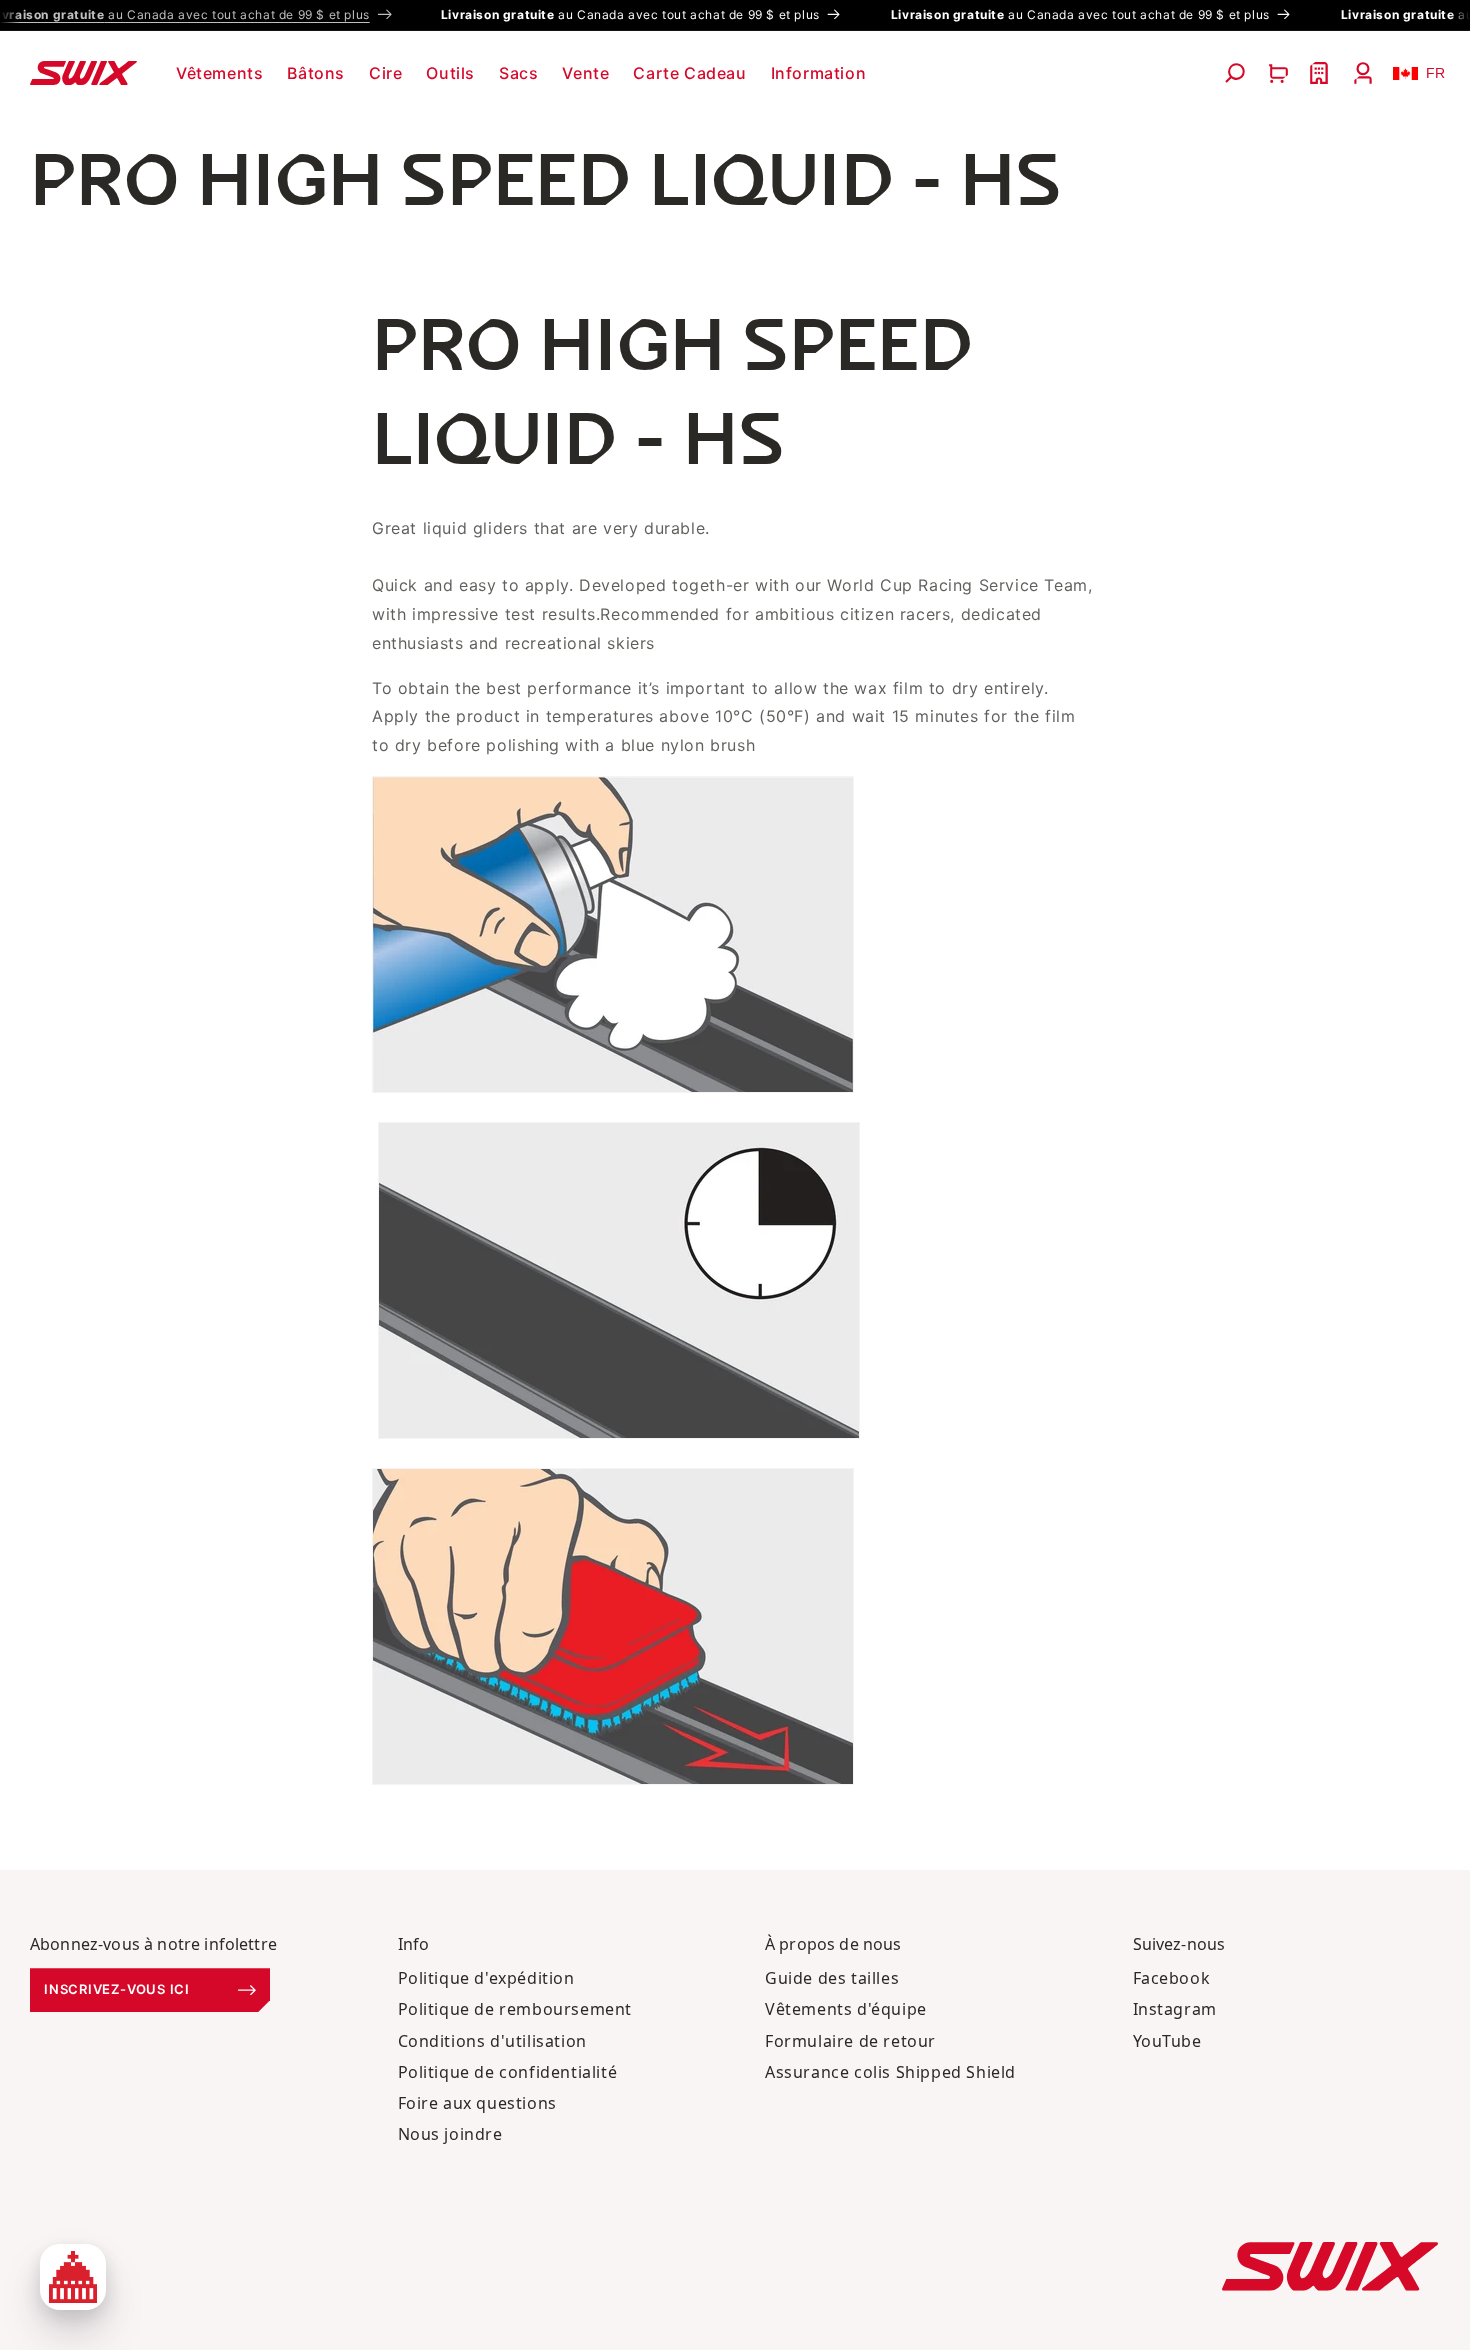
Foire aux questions (477, 2103)
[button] (219, 73)
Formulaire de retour (850, 2041)
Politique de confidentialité (508, 2072)
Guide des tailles (832, 1978)
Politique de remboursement (515, 2009)
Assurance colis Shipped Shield (890, 2072)
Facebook (1172, 1978)
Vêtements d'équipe (846, 2009)
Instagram (1175, 2009)
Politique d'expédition (486, 1978)
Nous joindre (450, 2134)
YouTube (1167, 2041)
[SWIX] (1330, 2266)
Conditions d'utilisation (492, 2041)
